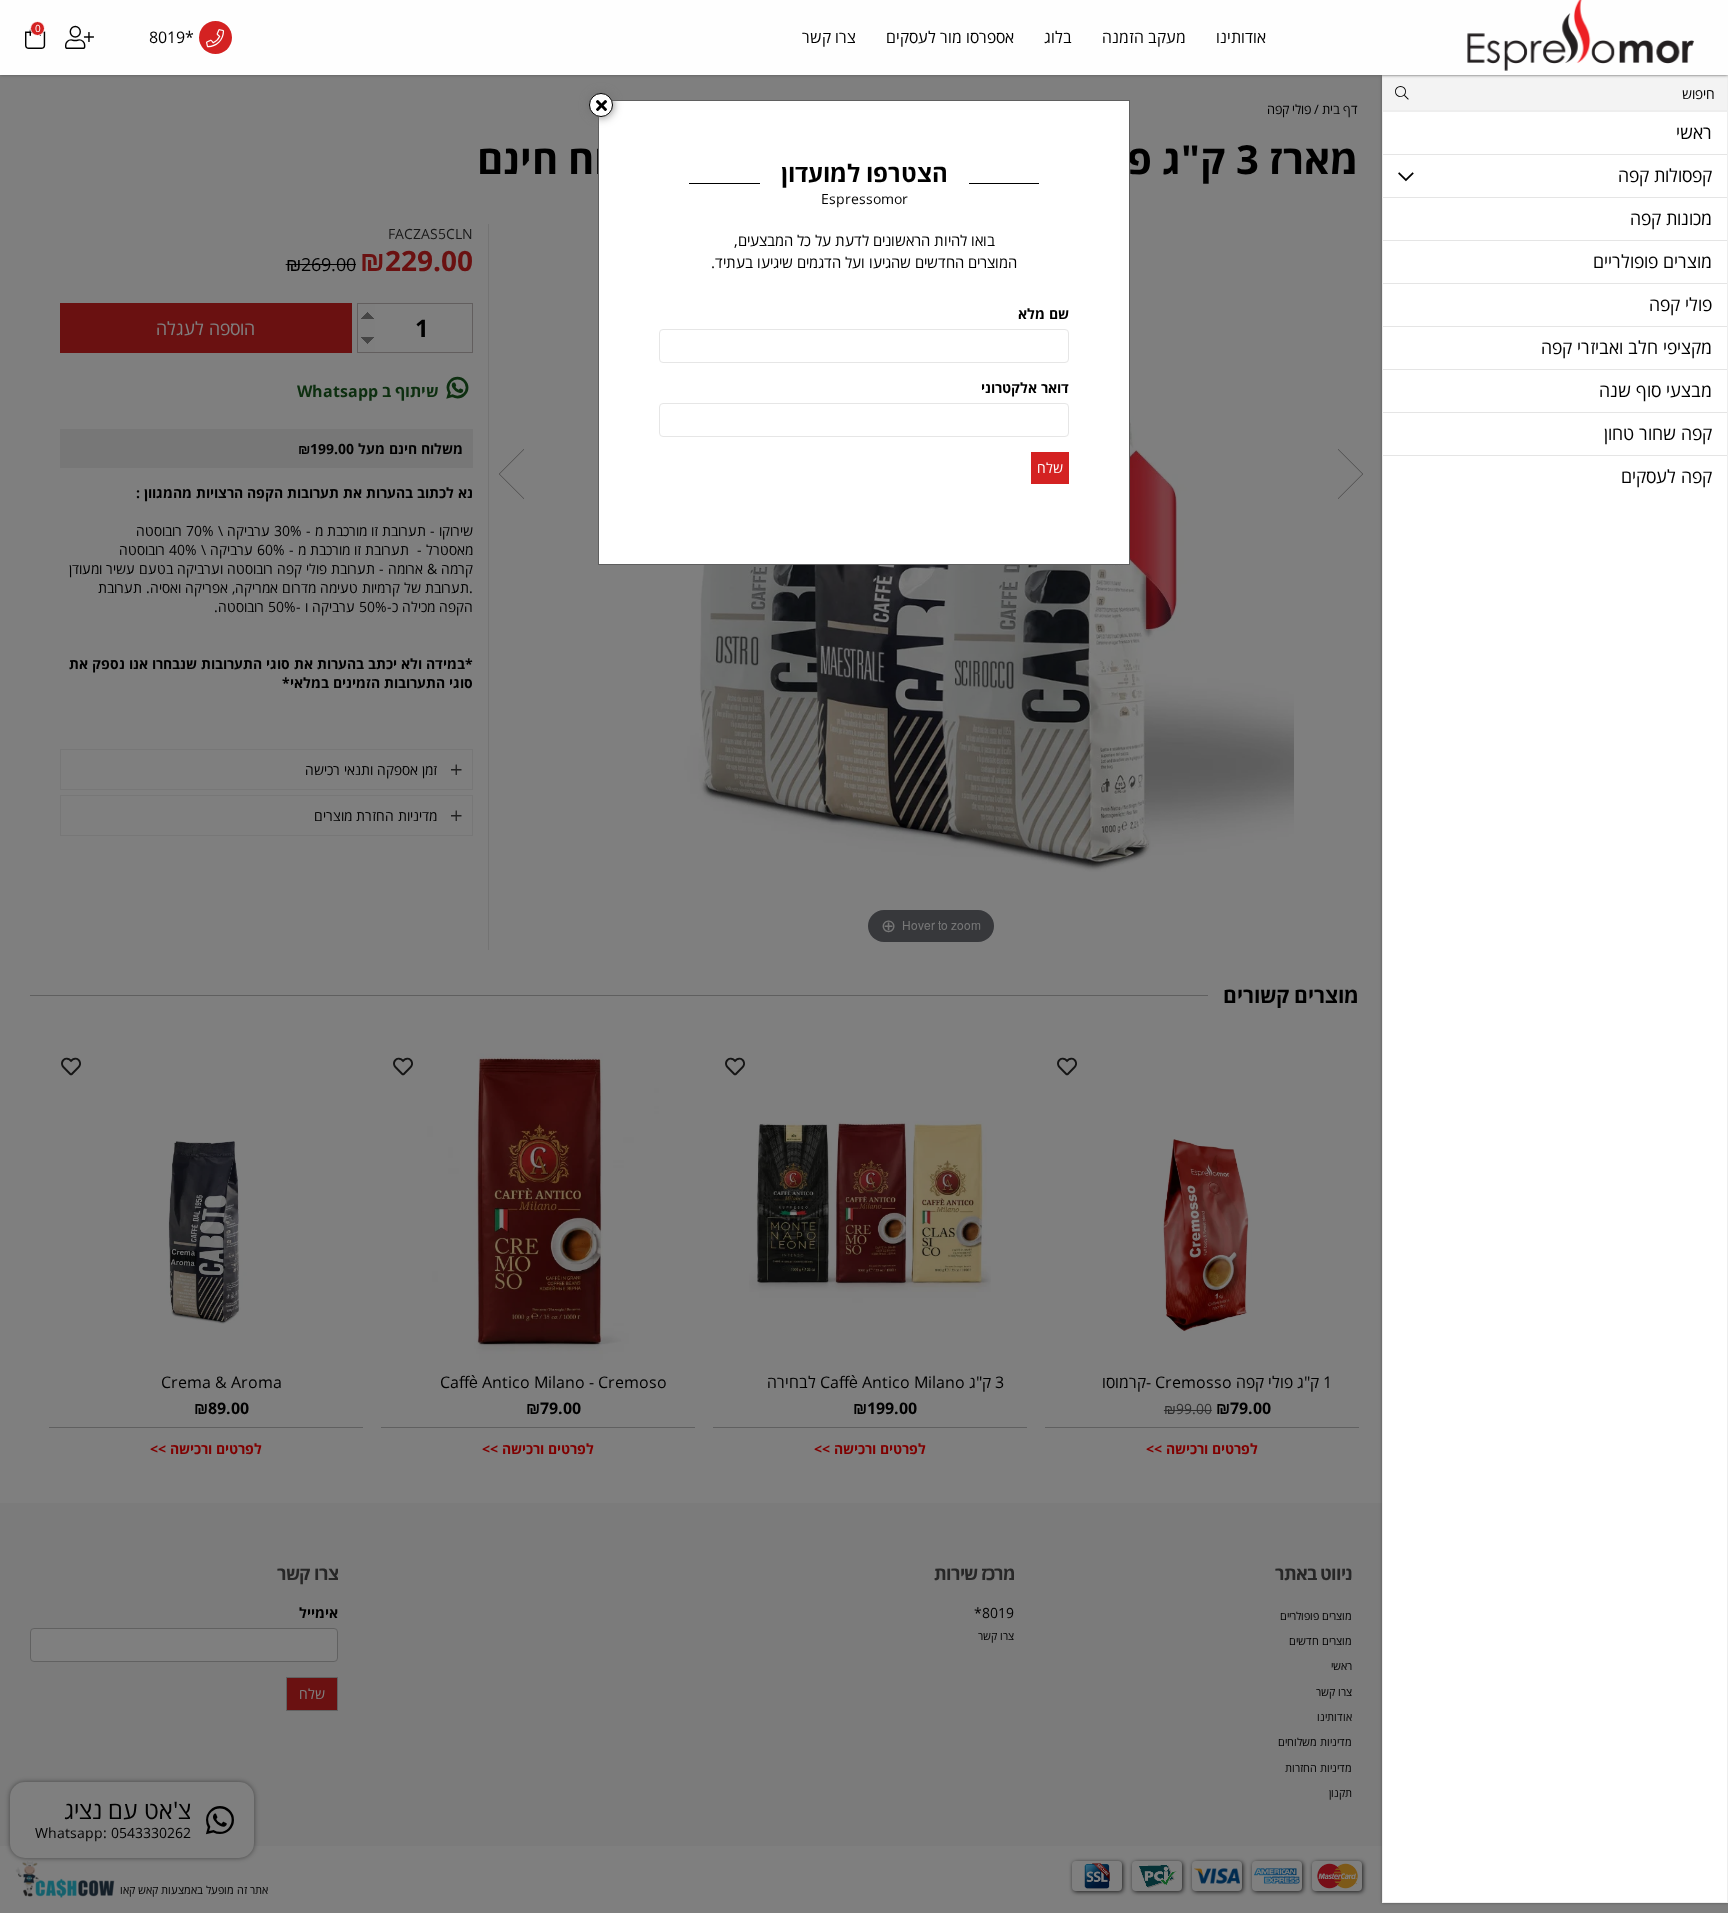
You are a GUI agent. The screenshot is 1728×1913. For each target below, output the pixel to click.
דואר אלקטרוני (1025, 387)
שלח (1050, 467)
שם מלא (1043, 313)
